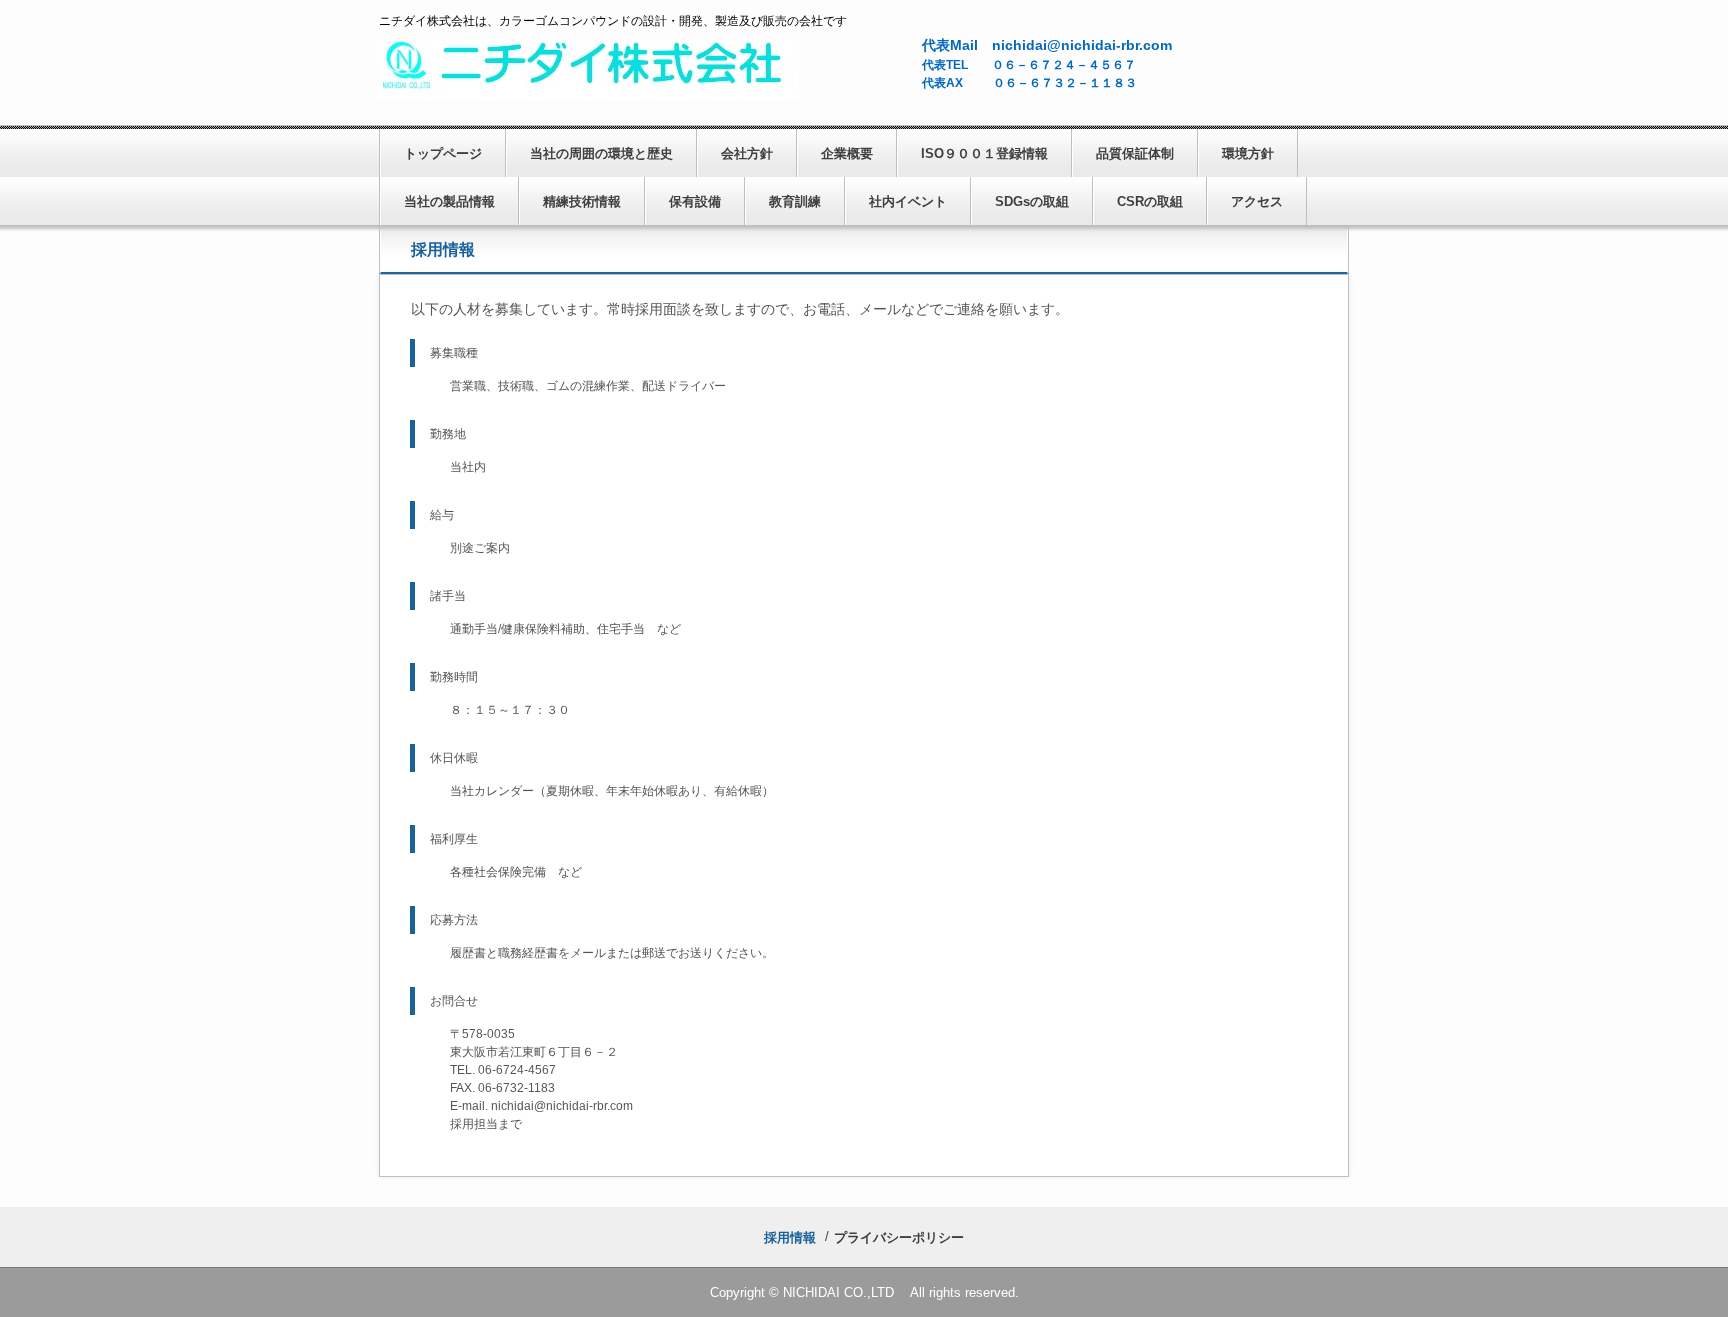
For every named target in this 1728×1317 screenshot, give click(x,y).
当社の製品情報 (449, 201)
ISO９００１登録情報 (984, 153)
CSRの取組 (1150, 201)
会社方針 (747, 153)
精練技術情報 (582, 201)
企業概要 (847, 153)
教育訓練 (795, 201)
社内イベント (908, 201)
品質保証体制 (1135, 153)
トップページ (443, 153)
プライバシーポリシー (899, 1237)
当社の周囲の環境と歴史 (601, 153)
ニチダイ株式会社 (589, 70)
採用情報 (790, 1237)
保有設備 (695, 201)
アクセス (1257, 201)
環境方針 (1248, 153)
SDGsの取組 (1032, 201)
